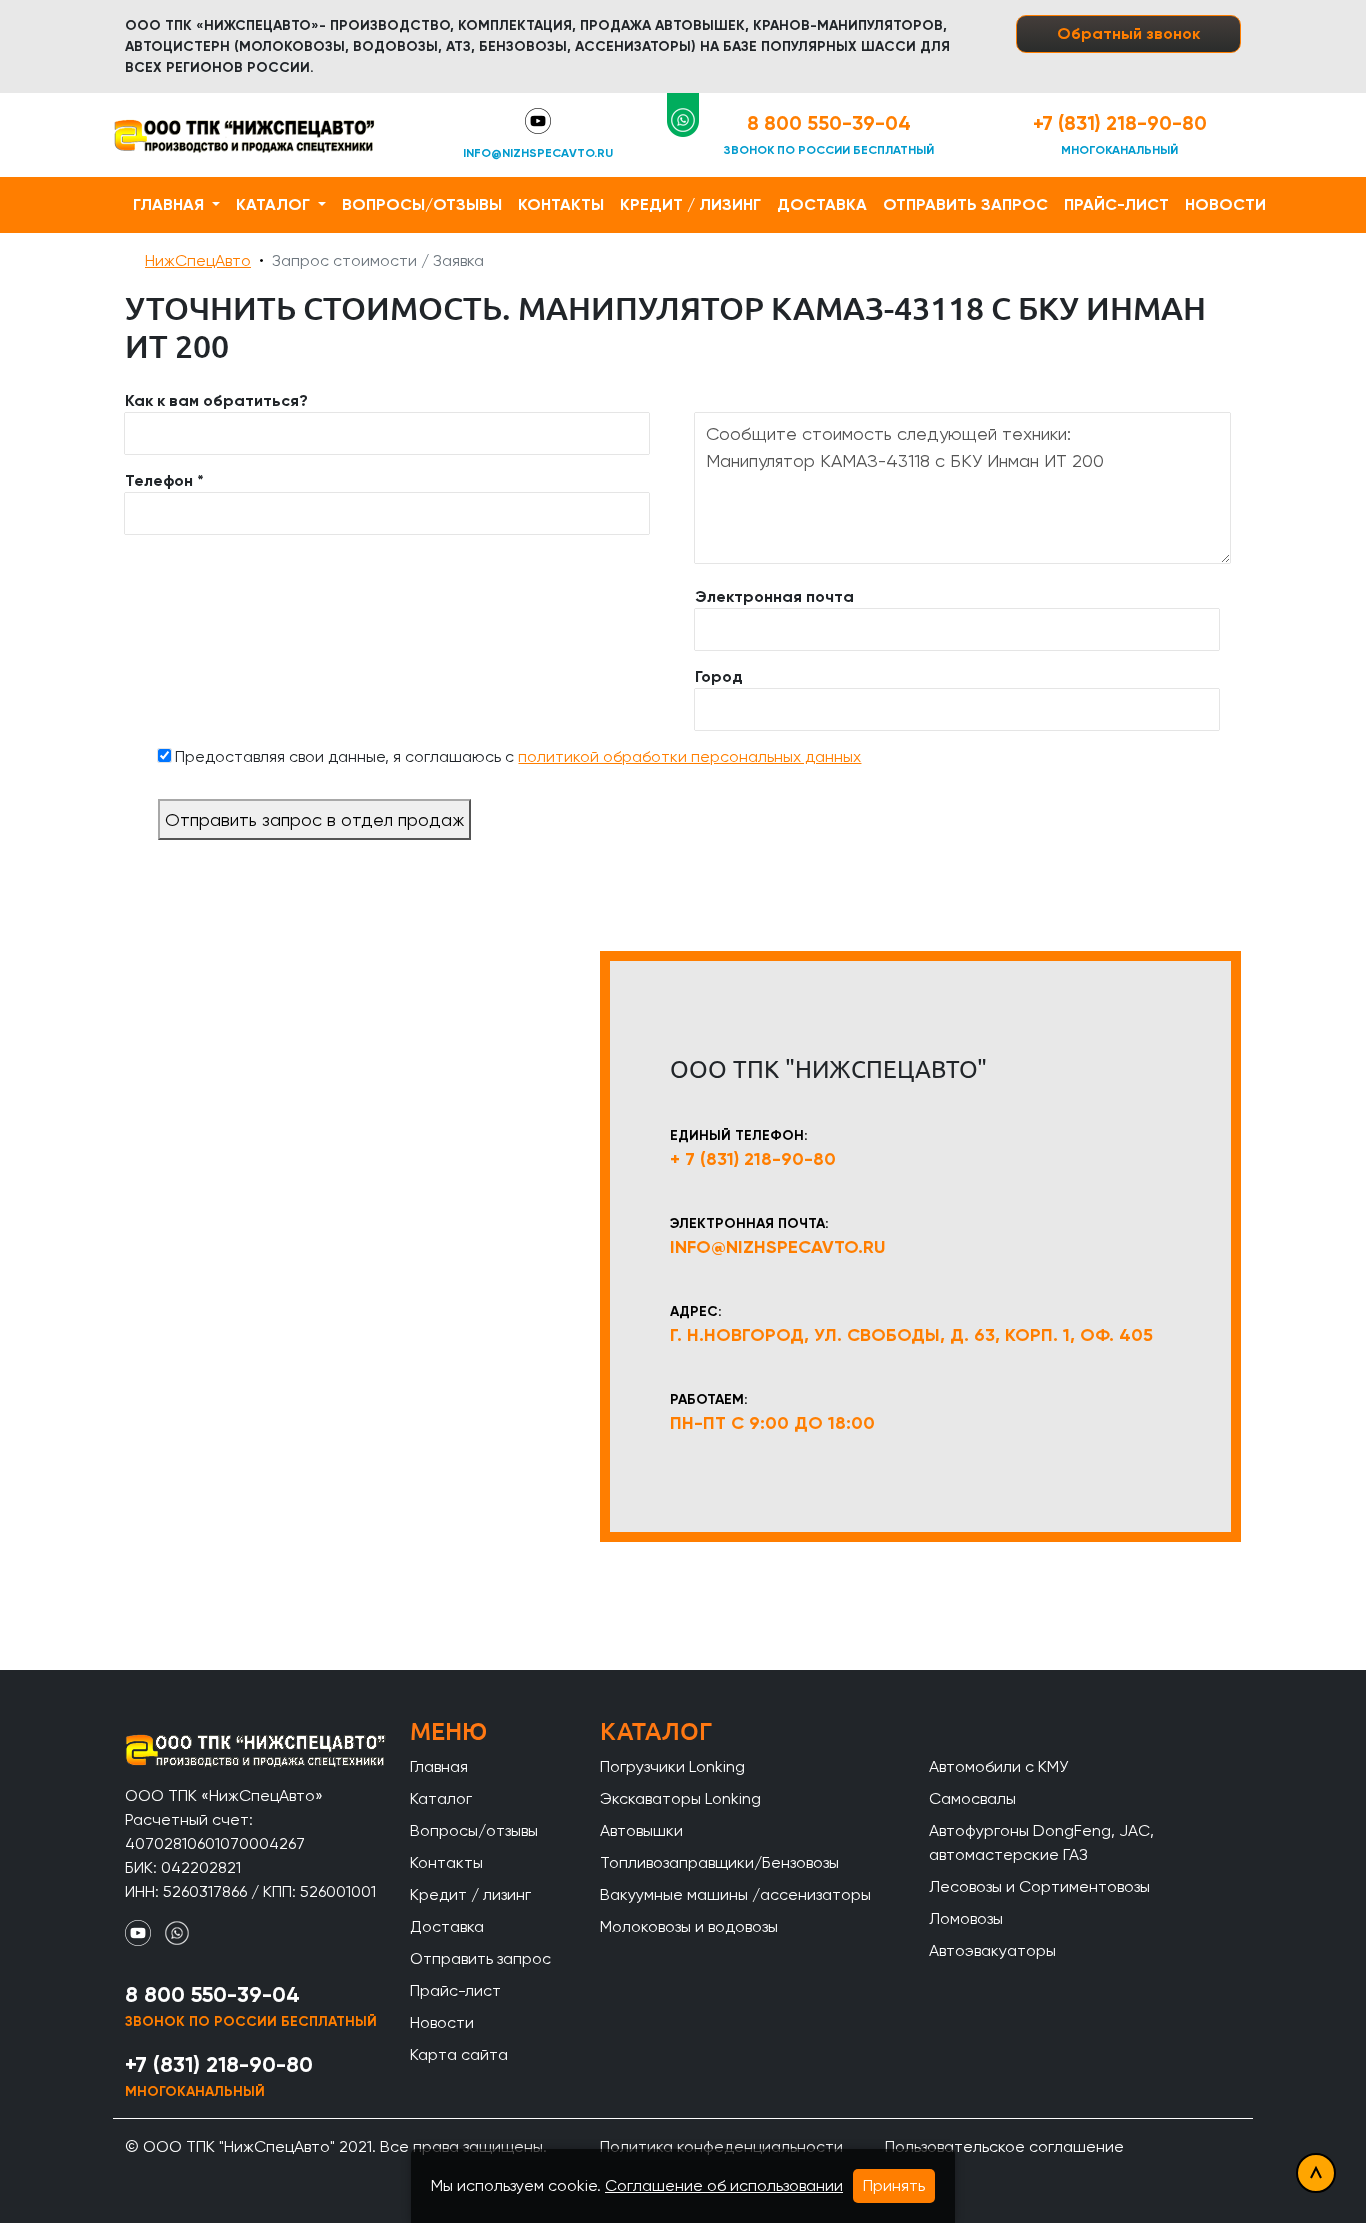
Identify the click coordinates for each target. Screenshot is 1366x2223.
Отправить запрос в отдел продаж (314, 819)
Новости (1225, 204)
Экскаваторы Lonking (680, 1798)
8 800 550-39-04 (829, 123)
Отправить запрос (965, 204)
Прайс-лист (1116, 204)
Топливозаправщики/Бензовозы (719, 1862)
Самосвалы (972, 1798)
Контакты (561, 204)
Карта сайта (459, 2054)
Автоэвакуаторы (992, 1950)
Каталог (275, 204)
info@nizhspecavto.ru (538, 153)
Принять (894, 2185)
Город (719, 676)
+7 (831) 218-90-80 (1120, 123)
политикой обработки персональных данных (689, 756)
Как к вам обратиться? (216, 400)
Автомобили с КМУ (998, 1766)
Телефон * (164, 480)
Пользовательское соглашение (1004, 2146)
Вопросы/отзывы (422, 204)
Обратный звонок (1128, 33)
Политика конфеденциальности (721, 2146)
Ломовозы (966, 1918)
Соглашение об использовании (724, 2185)
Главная (170, 204)
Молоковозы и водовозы (689, 1926)
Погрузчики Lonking (672, 1766)
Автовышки (641, 1830)
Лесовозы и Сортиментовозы (1039, 1886)
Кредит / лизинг (690, 204)
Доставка (822, 204)
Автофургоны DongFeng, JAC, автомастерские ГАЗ (1041, 1842)
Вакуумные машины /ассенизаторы (735, 1894)
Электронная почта (774, 596)
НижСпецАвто (198, 260)
